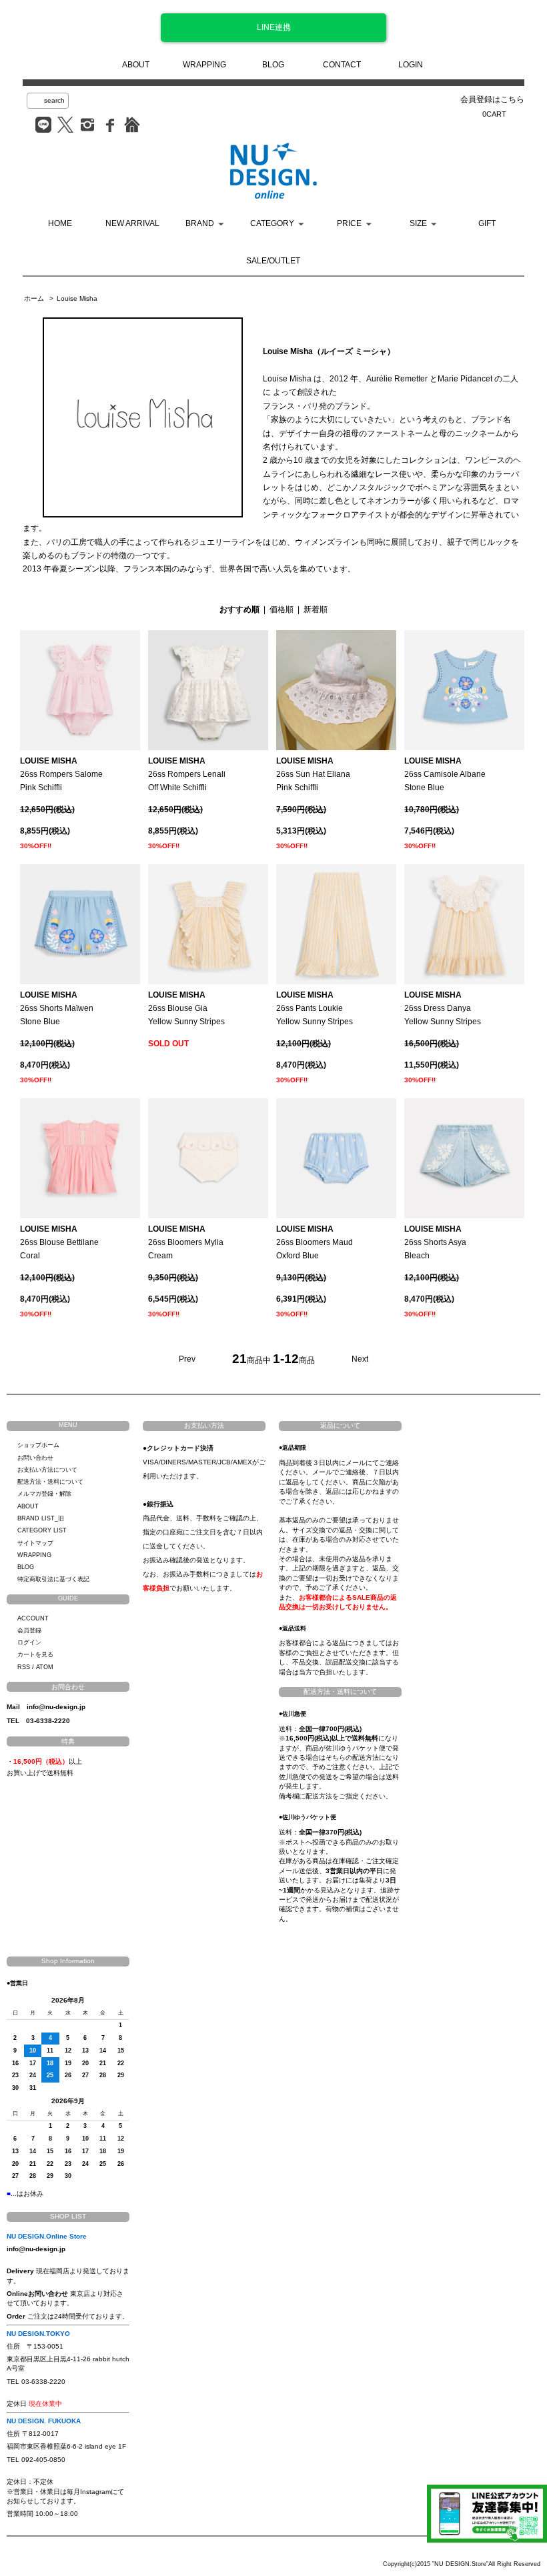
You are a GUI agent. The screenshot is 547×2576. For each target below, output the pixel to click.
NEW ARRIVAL (132, 223)
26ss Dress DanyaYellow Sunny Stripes (443, 1009)
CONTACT (342, 65)
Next (360, 1359)
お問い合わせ (35, 1458)
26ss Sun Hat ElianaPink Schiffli (313, 775)
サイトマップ (35, 1543)
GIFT (487, 223)
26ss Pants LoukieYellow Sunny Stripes (315, 1009)
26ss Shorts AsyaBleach (435, 1243)
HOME (60, 223)
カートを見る (35, 1654)
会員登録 (29, 1630)
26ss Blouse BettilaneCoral (59, 1243)
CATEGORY (272, 223)
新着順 (316, 609)
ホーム (34, 298)
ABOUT (136, 65)
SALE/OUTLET (273, 261)
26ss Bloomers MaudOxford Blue (315, 1243)
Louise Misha (77, 298)
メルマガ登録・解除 (44, 1494)
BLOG (273, 65)
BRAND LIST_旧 (41, 1518)
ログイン (29, 1642)
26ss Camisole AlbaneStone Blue (445, 775)
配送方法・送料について (50, 1482)
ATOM (45, 1667)
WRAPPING (204, 65)
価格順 (282, 609)
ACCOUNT (33, 1618)
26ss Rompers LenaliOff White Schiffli (187, 775)
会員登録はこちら (492, 99)
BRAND (200, 223)
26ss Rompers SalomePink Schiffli (61, 775)
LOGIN (411, 65)
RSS (24, 1667)
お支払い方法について (47, 1470)
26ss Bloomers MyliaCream (186, 1243)
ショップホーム (38, 1445)
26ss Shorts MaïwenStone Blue (57, 1009)
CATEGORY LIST (42, 1530)
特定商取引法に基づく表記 (53, 1579)
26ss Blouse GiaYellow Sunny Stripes (186, 1009)
